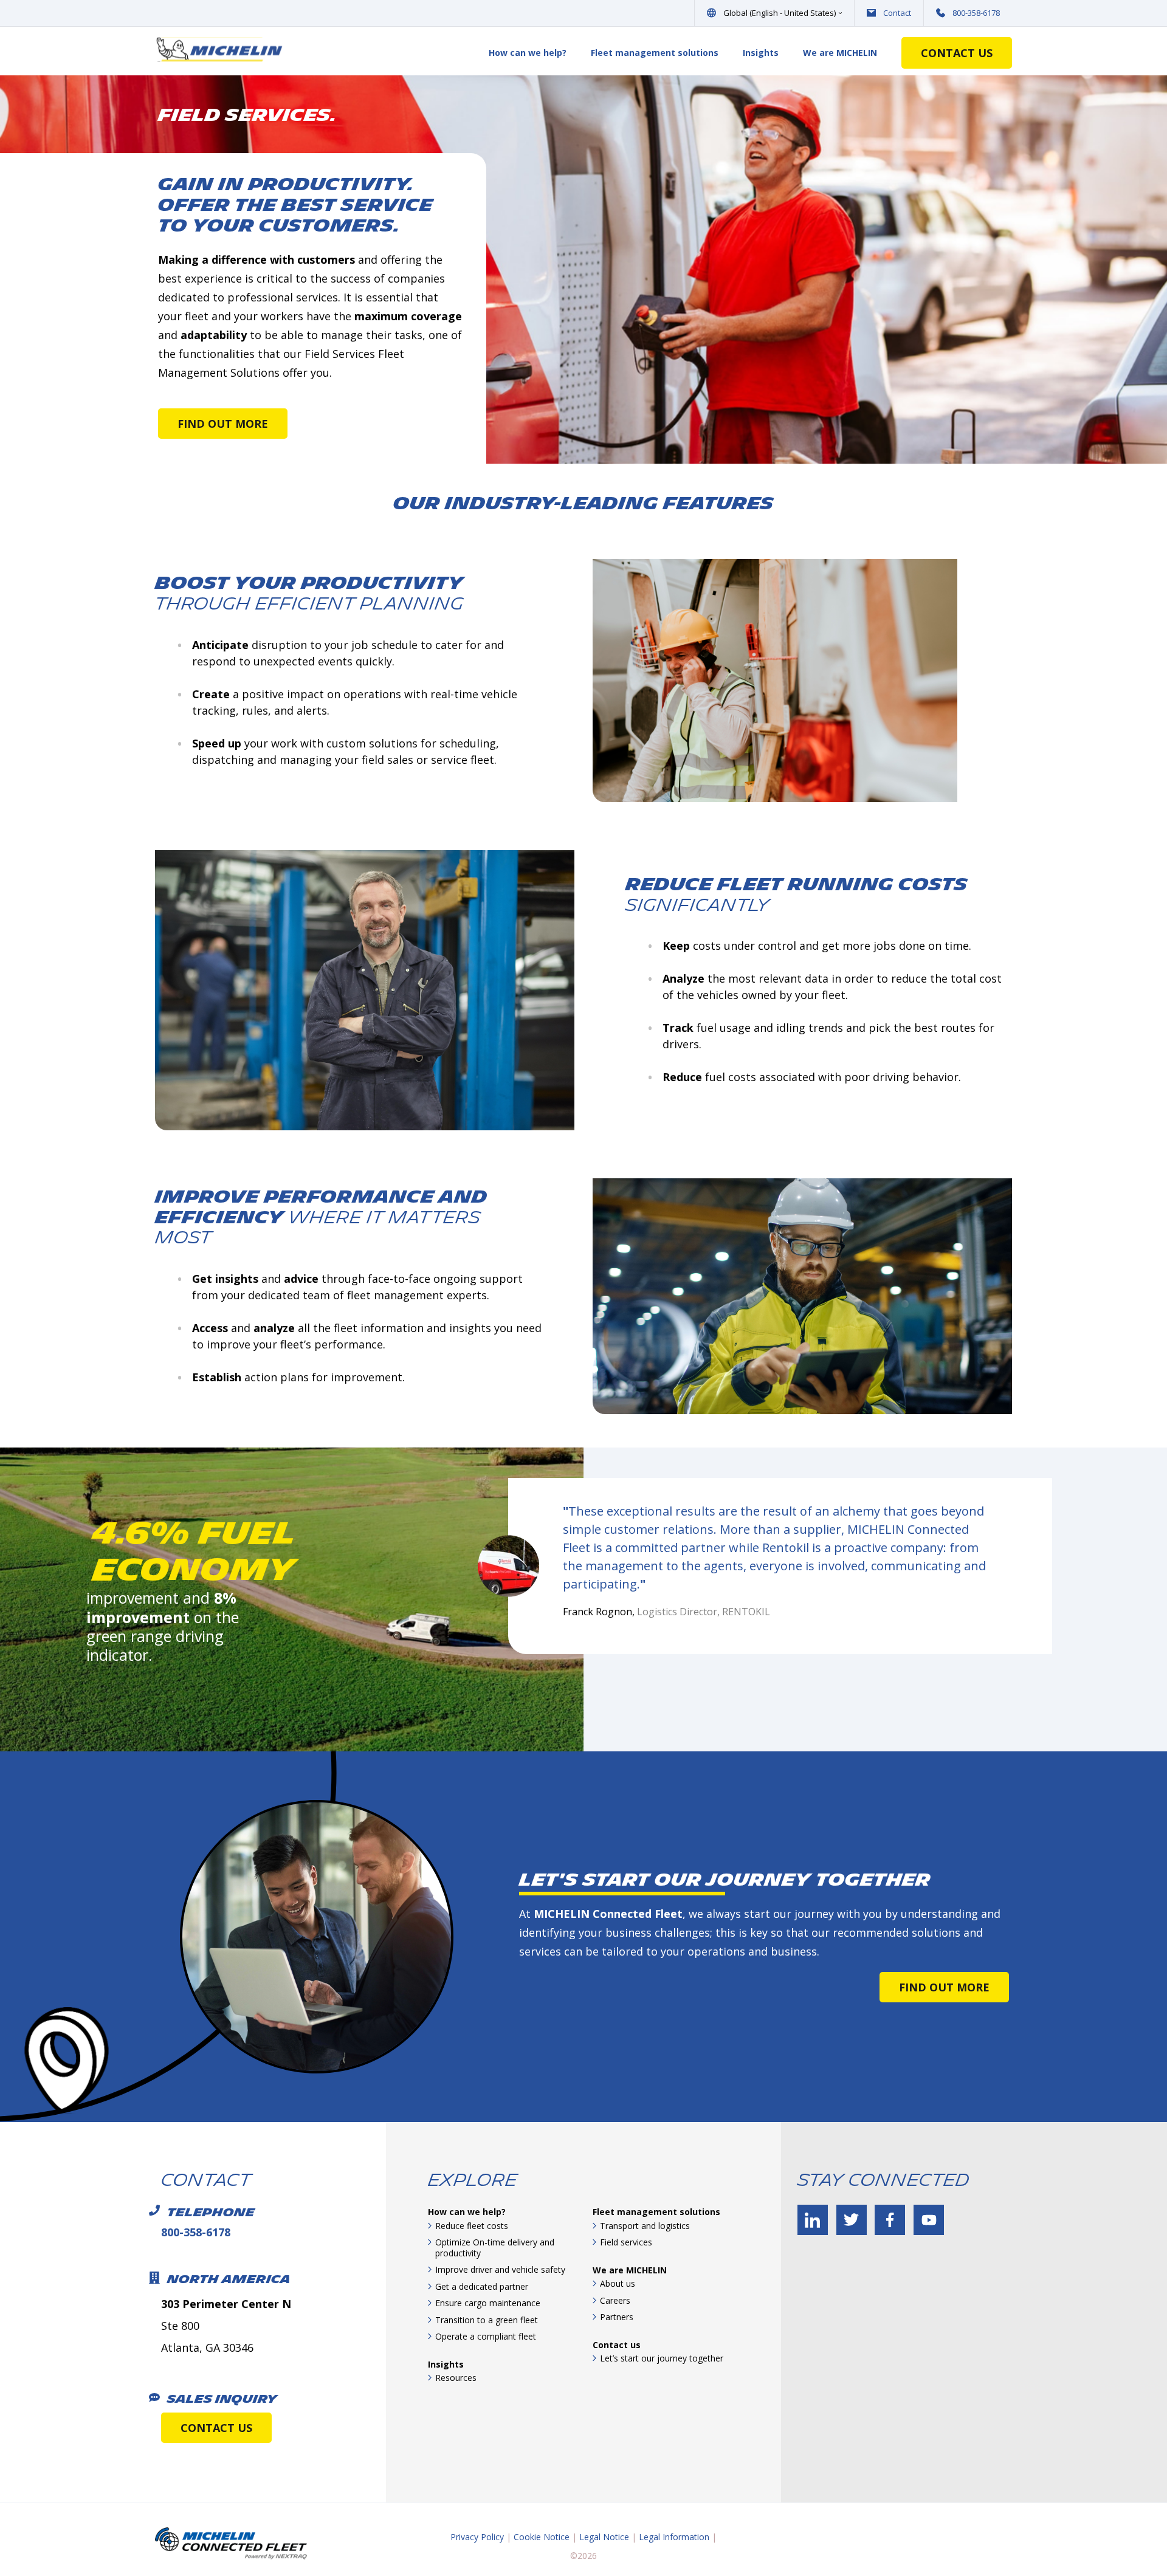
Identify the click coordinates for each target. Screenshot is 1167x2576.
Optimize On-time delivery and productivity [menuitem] (495, 2248)
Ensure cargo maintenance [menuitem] (488, 2303)
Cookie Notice (542, 2537)
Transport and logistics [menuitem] (645, 2226)
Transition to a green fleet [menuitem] (487, 2320)
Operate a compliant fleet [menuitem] (486, 2336)
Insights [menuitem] (761, 53)
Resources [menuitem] (456, 2378)
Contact (897, 13)
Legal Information (674, 2537)
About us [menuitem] (618, 2283)
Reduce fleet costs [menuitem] (472, 2226)
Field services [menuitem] (626, 2242)
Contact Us (957, 53)
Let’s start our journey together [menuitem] (662, 2358)
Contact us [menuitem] (617, 2345)
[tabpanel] (287, 1590)
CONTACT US (216, 2428)
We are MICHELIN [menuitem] (840, 53)
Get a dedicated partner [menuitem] (482, 2286)
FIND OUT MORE (223, 424)
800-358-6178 (976, 13)
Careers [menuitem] (615, 2300)
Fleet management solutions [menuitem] (655, 53)
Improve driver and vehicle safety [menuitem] (500, 2269)
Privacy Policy (477, 2537)
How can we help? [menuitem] (528, 53)
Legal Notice (604, 2537)
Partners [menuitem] (617, 2317)
